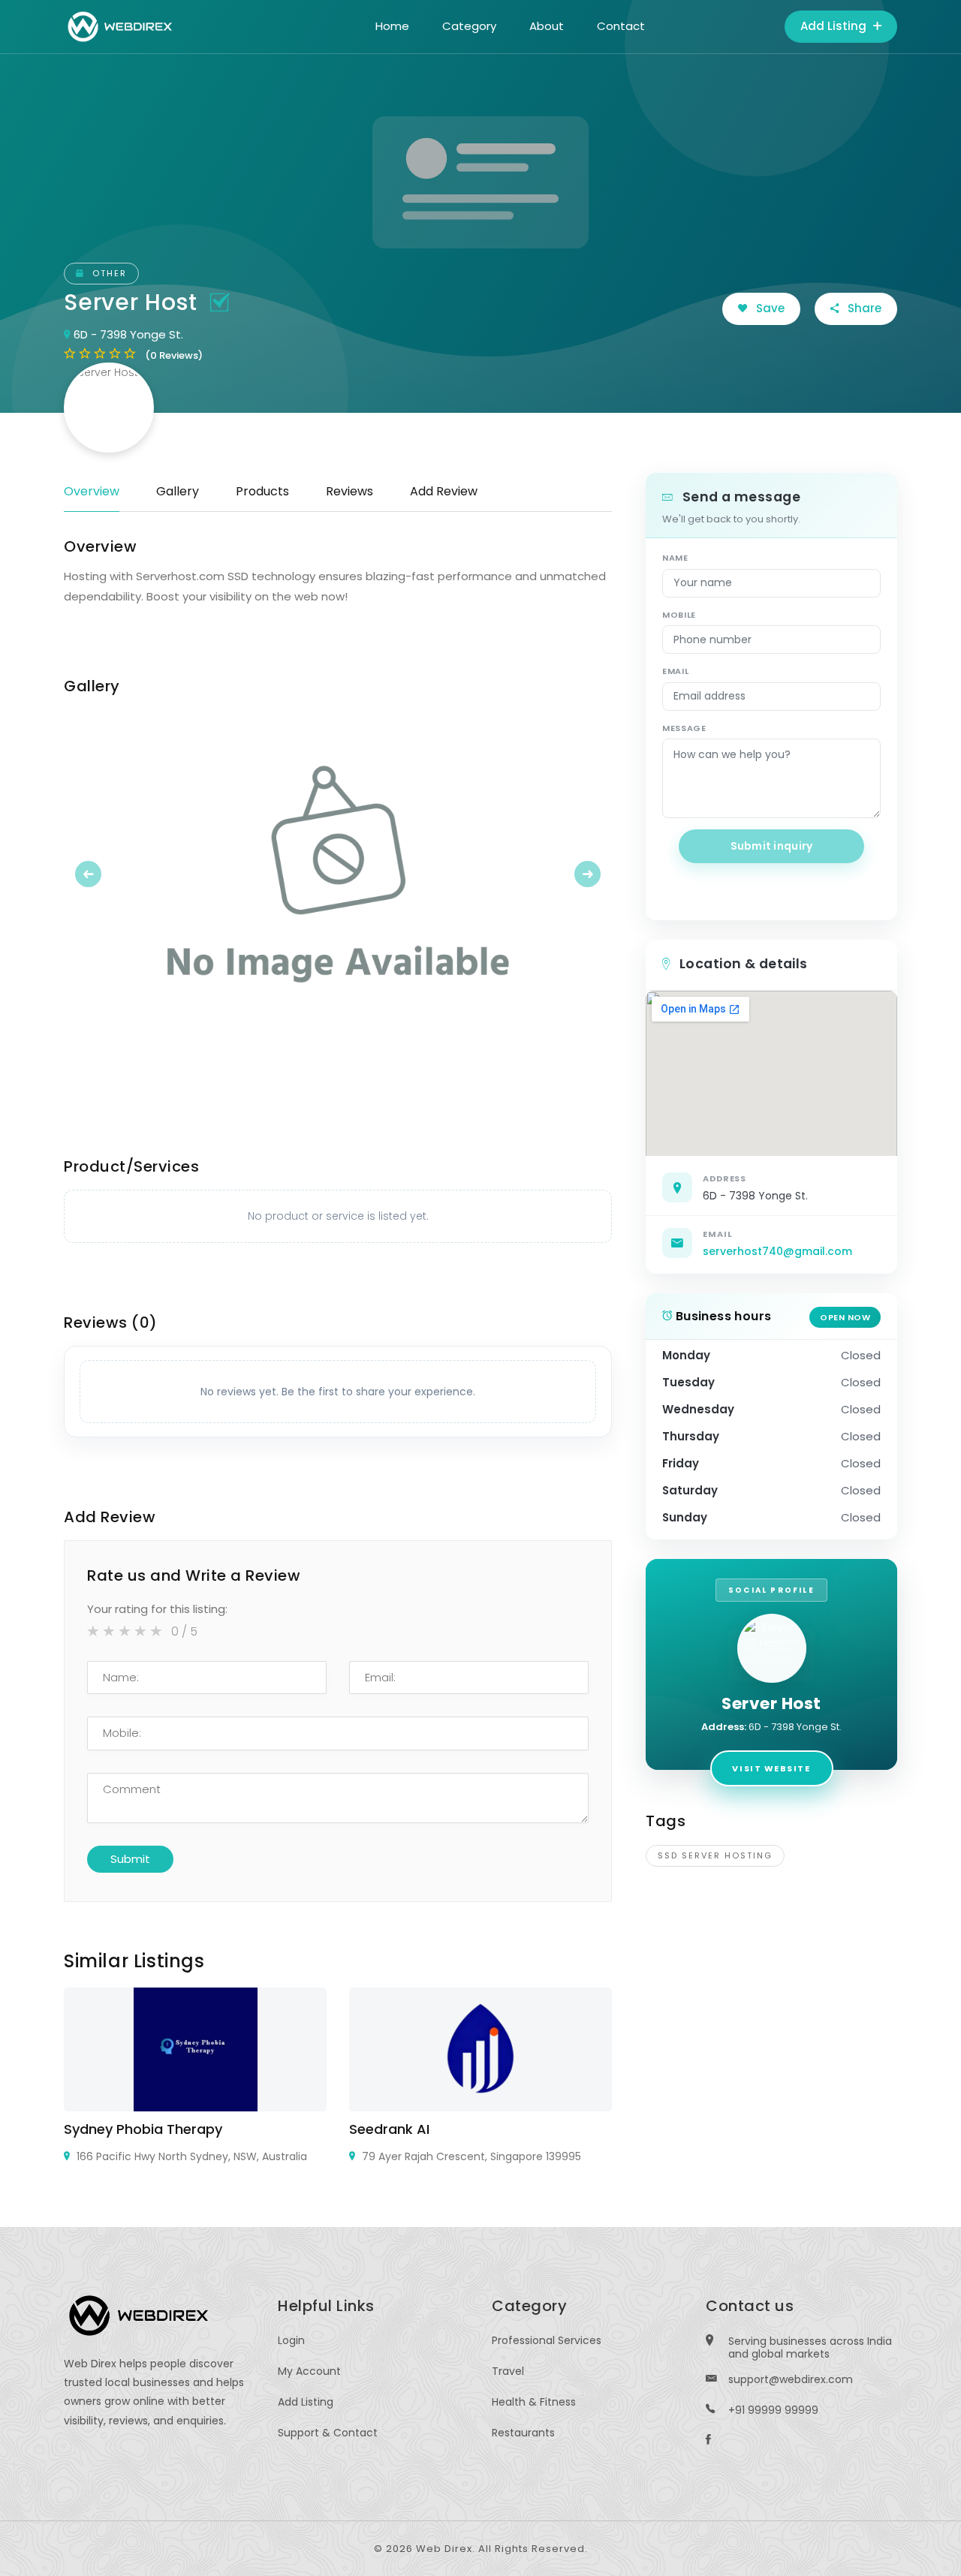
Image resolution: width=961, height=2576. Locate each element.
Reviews (349, 491)
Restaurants (523, 2433)
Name (675, 558)
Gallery (178, 491)
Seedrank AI (389, 2129)
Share (863, 308)
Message (684, 728)
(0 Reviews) (174, 355)
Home (392, 26)
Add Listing (835, 26)
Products (262, 491)
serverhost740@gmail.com (777, 1251)
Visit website (771, 1768)
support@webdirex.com (791, 2379)
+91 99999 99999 (773, 2410)
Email (675, 671)
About (547, 26)
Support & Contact (328, 2433)
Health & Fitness (534, 2402)
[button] (105, 874)
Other (108, 273)
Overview (92, 491)
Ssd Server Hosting (715, 1855)
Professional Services (547, 2340)
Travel (508, 2371)
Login (291, 2340)
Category (469, 26)
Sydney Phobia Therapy (143, 2129)
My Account (309, 2371)
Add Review (444, 491)
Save (769, 308)
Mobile (679, 615)
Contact (621, 26)
